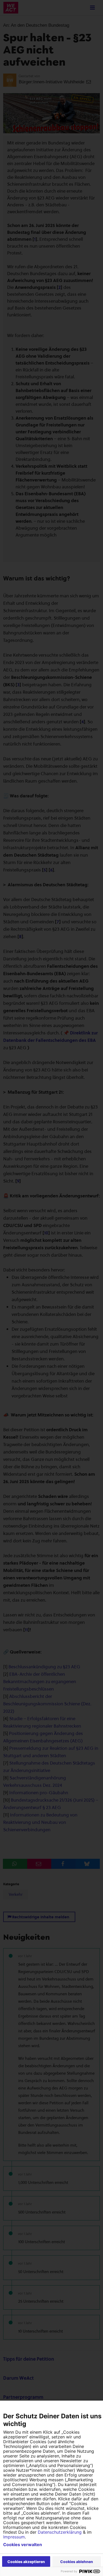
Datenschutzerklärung (60, 2532)
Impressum (14, 2537)
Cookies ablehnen (77, 2562)
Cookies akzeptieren (26, 2562)
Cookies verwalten (23, 2545)
